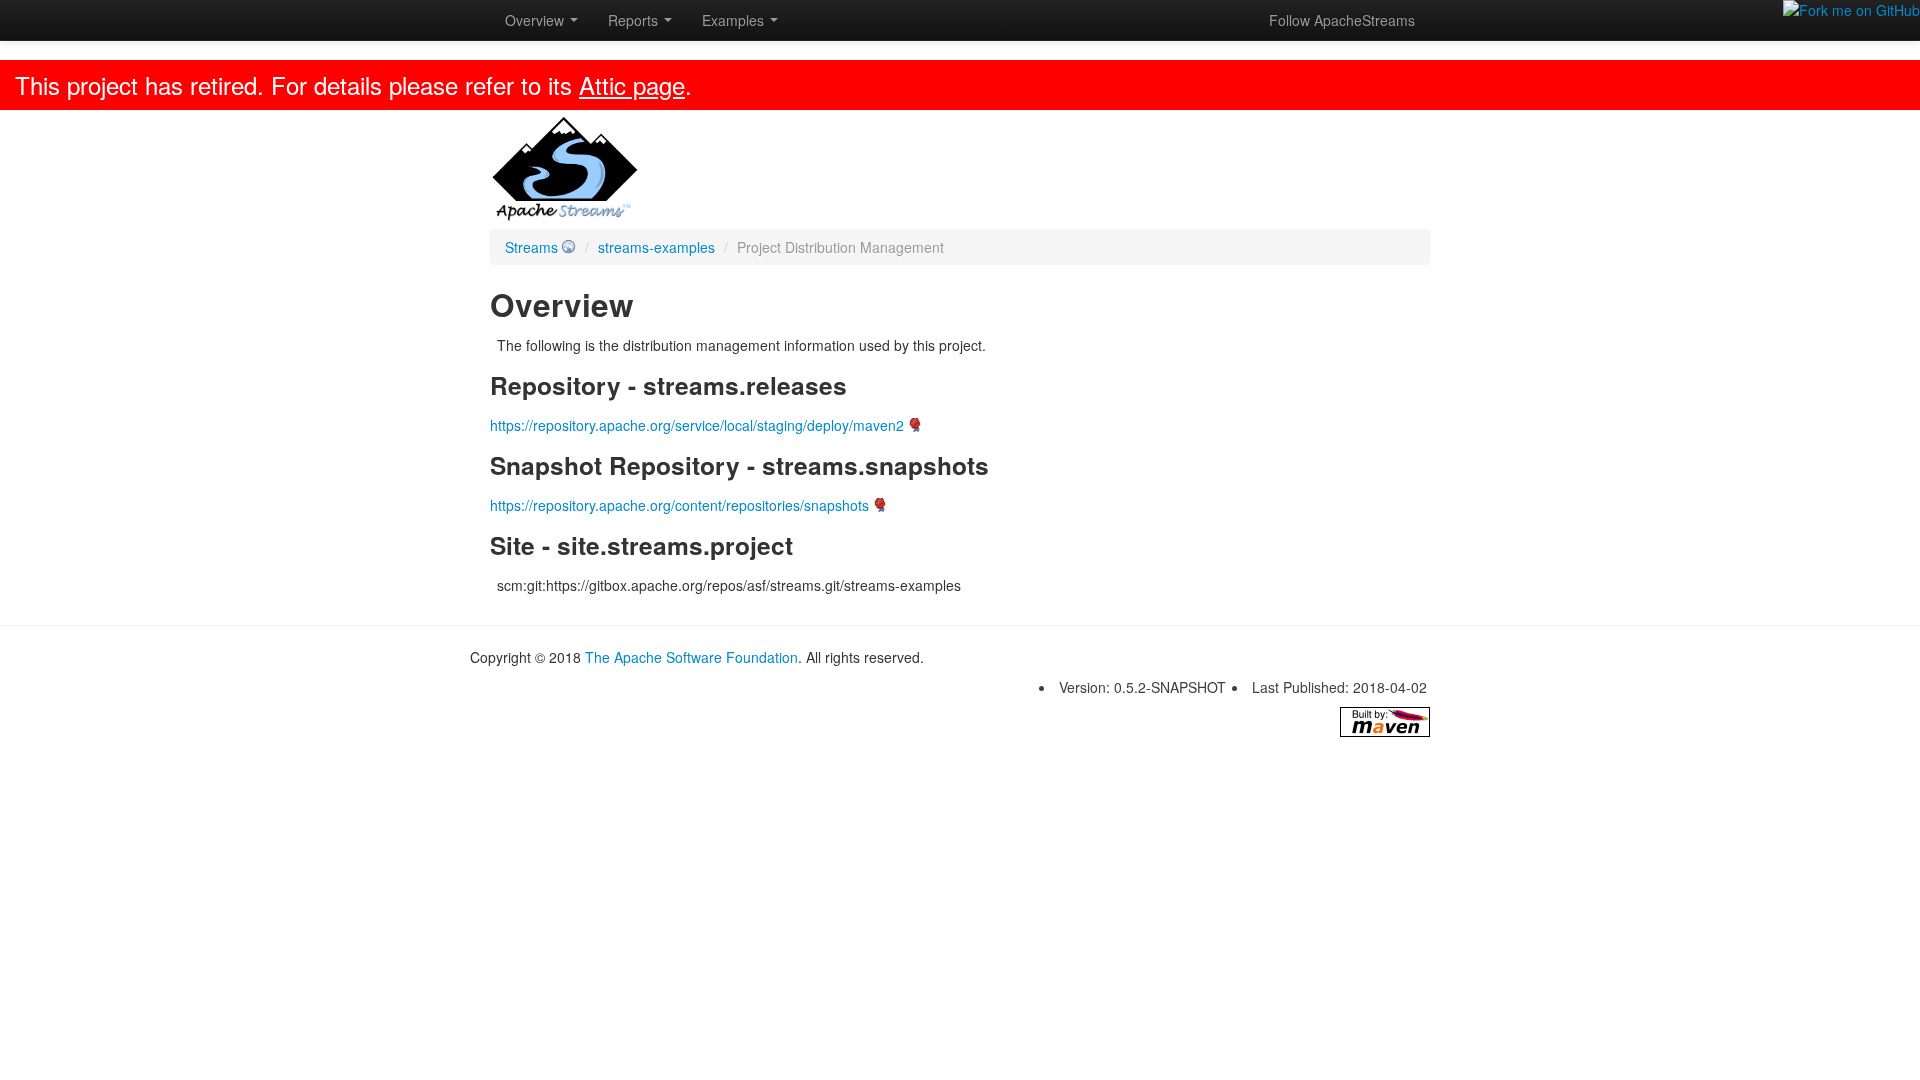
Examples (735, 20)
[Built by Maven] (1385, 722)
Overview (536, 20)
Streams (531, 247)
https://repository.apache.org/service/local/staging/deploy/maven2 (697, 425)
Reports (635, 20)
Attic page (632, 84)
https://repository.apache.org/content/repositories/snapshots (679, 505)
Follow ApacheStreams (1342, 20)
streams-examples (656, 247)
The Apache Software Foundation (691, 657)
